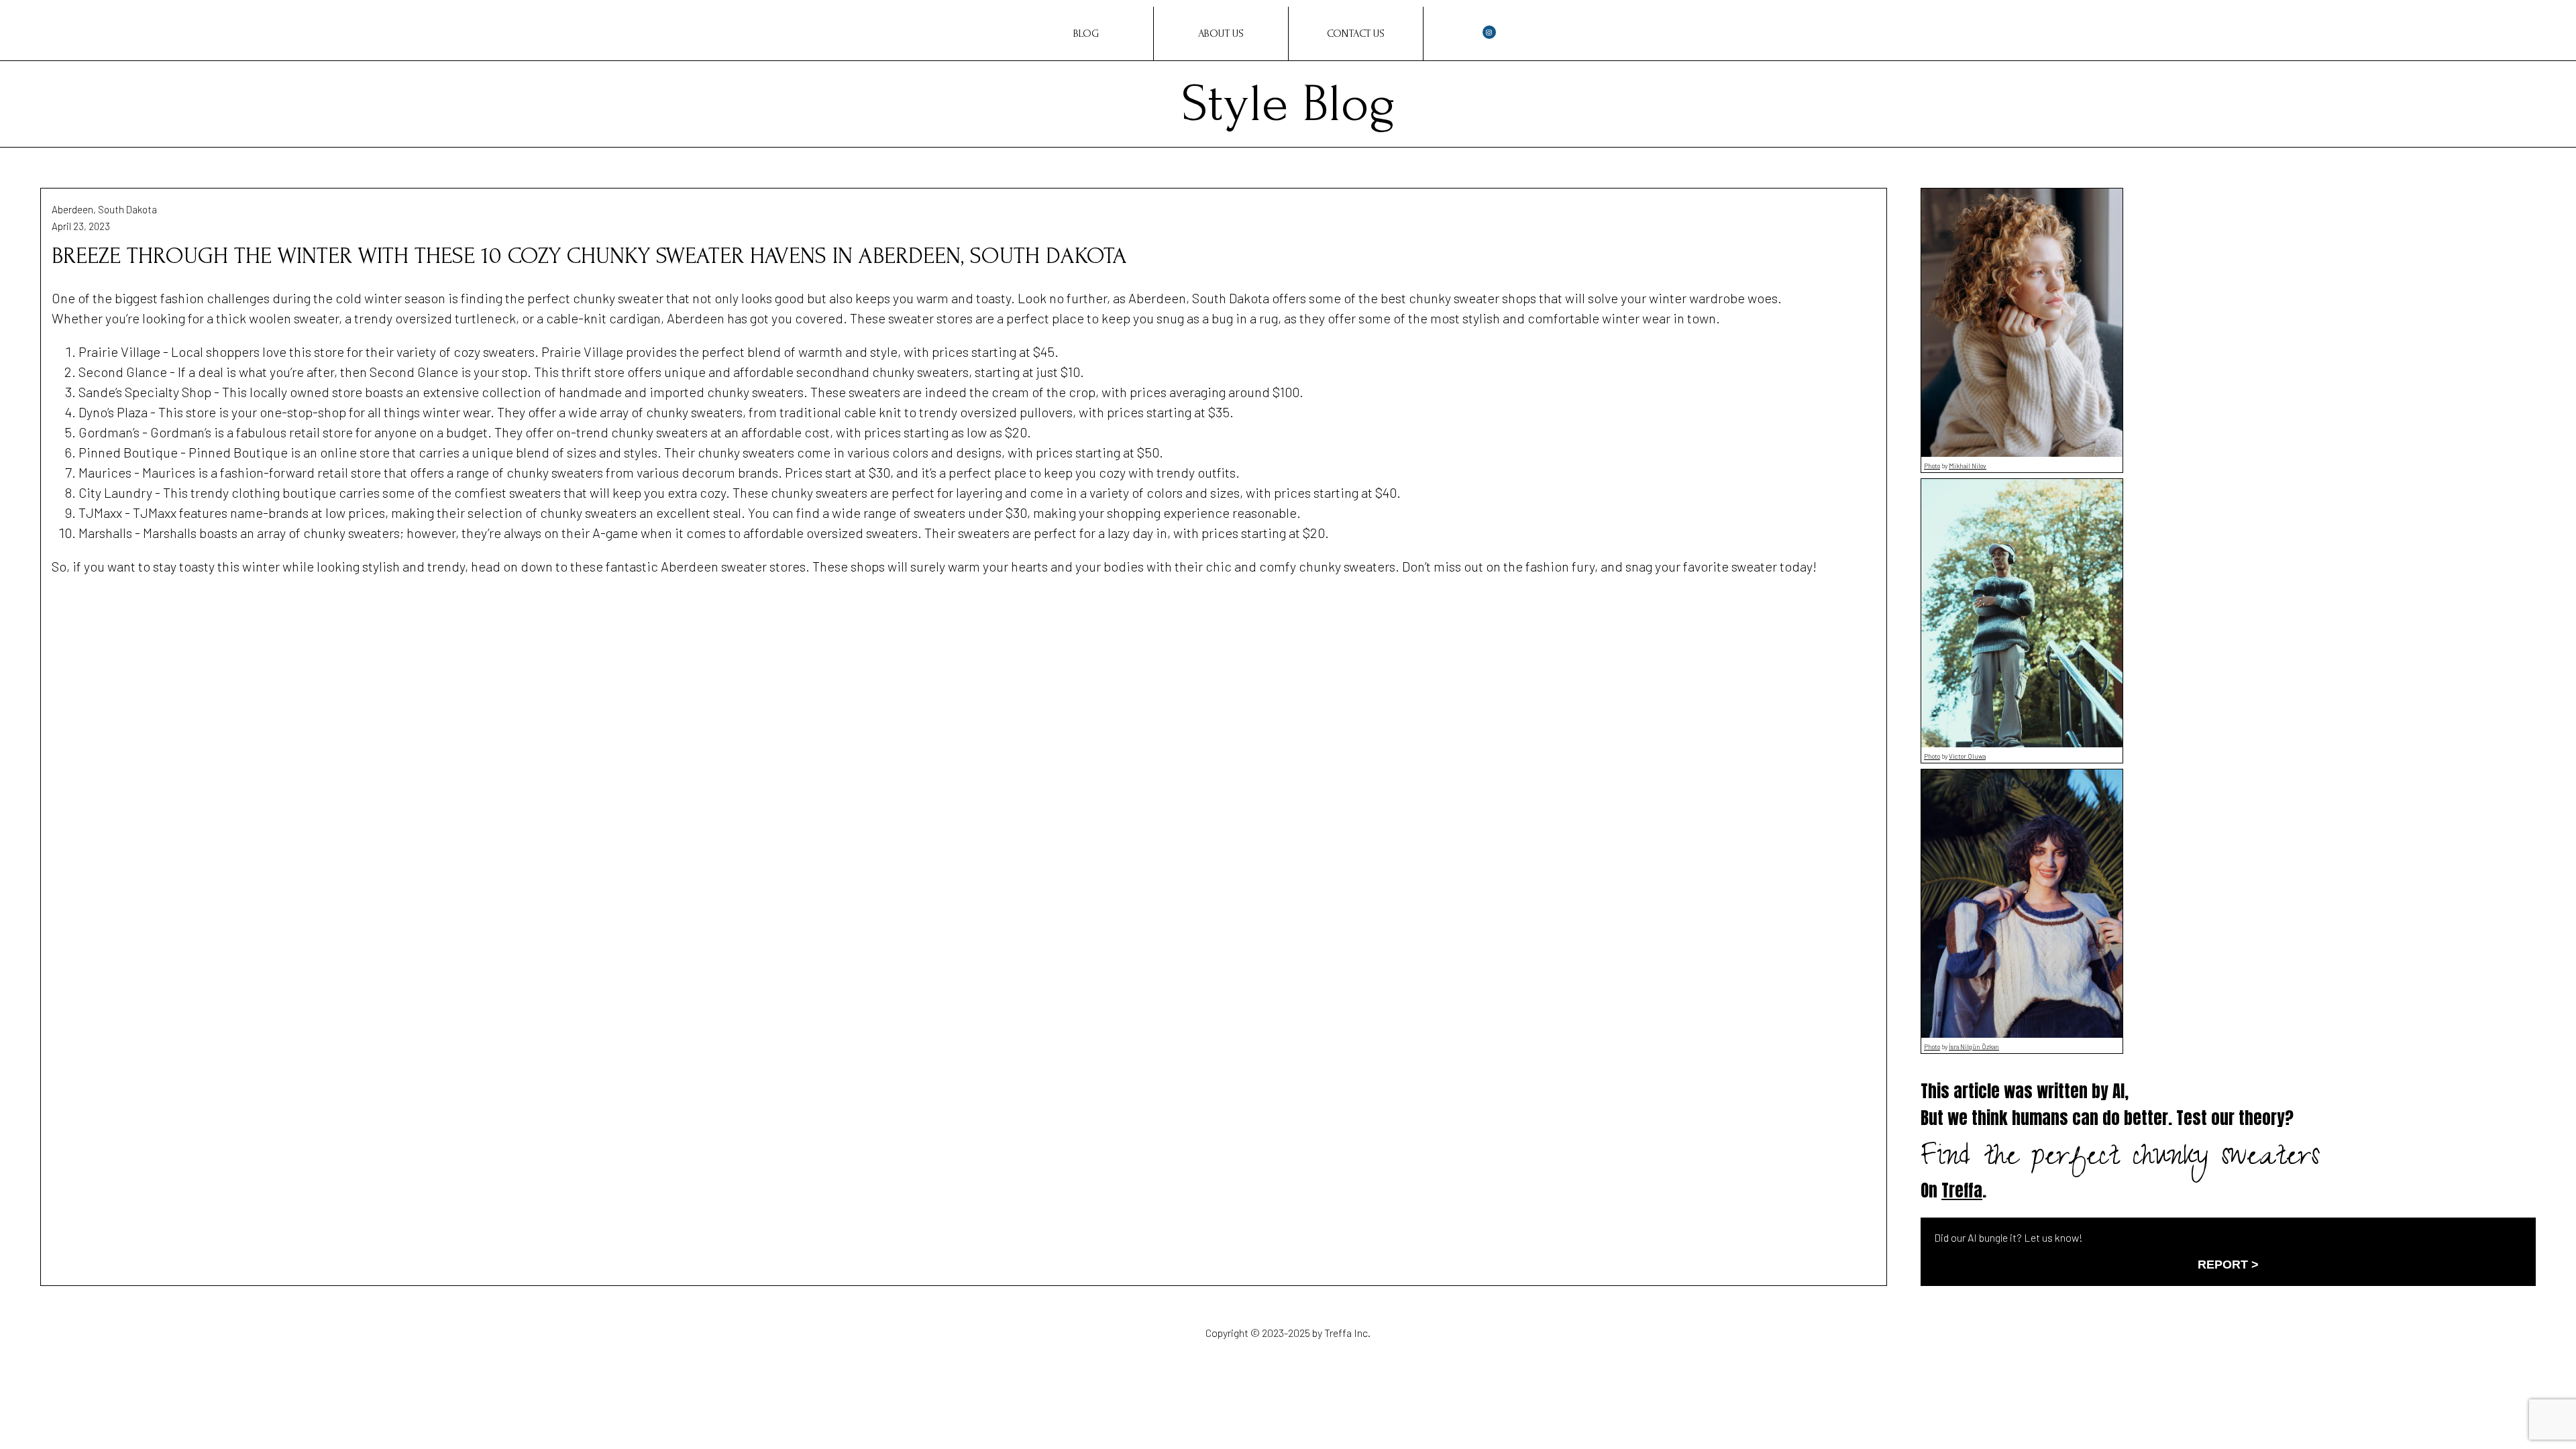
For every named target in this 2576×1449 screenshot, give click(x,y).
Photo (1932, 466)
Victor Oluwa (1967, 756)
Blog (1086, 34)
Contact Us (1356, 34)
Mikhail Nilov (1968, 466)
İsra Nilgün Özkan (1974, 1046)
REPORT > (2228, 1265)
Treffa (1962, 1190)
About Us (1221, 34)
